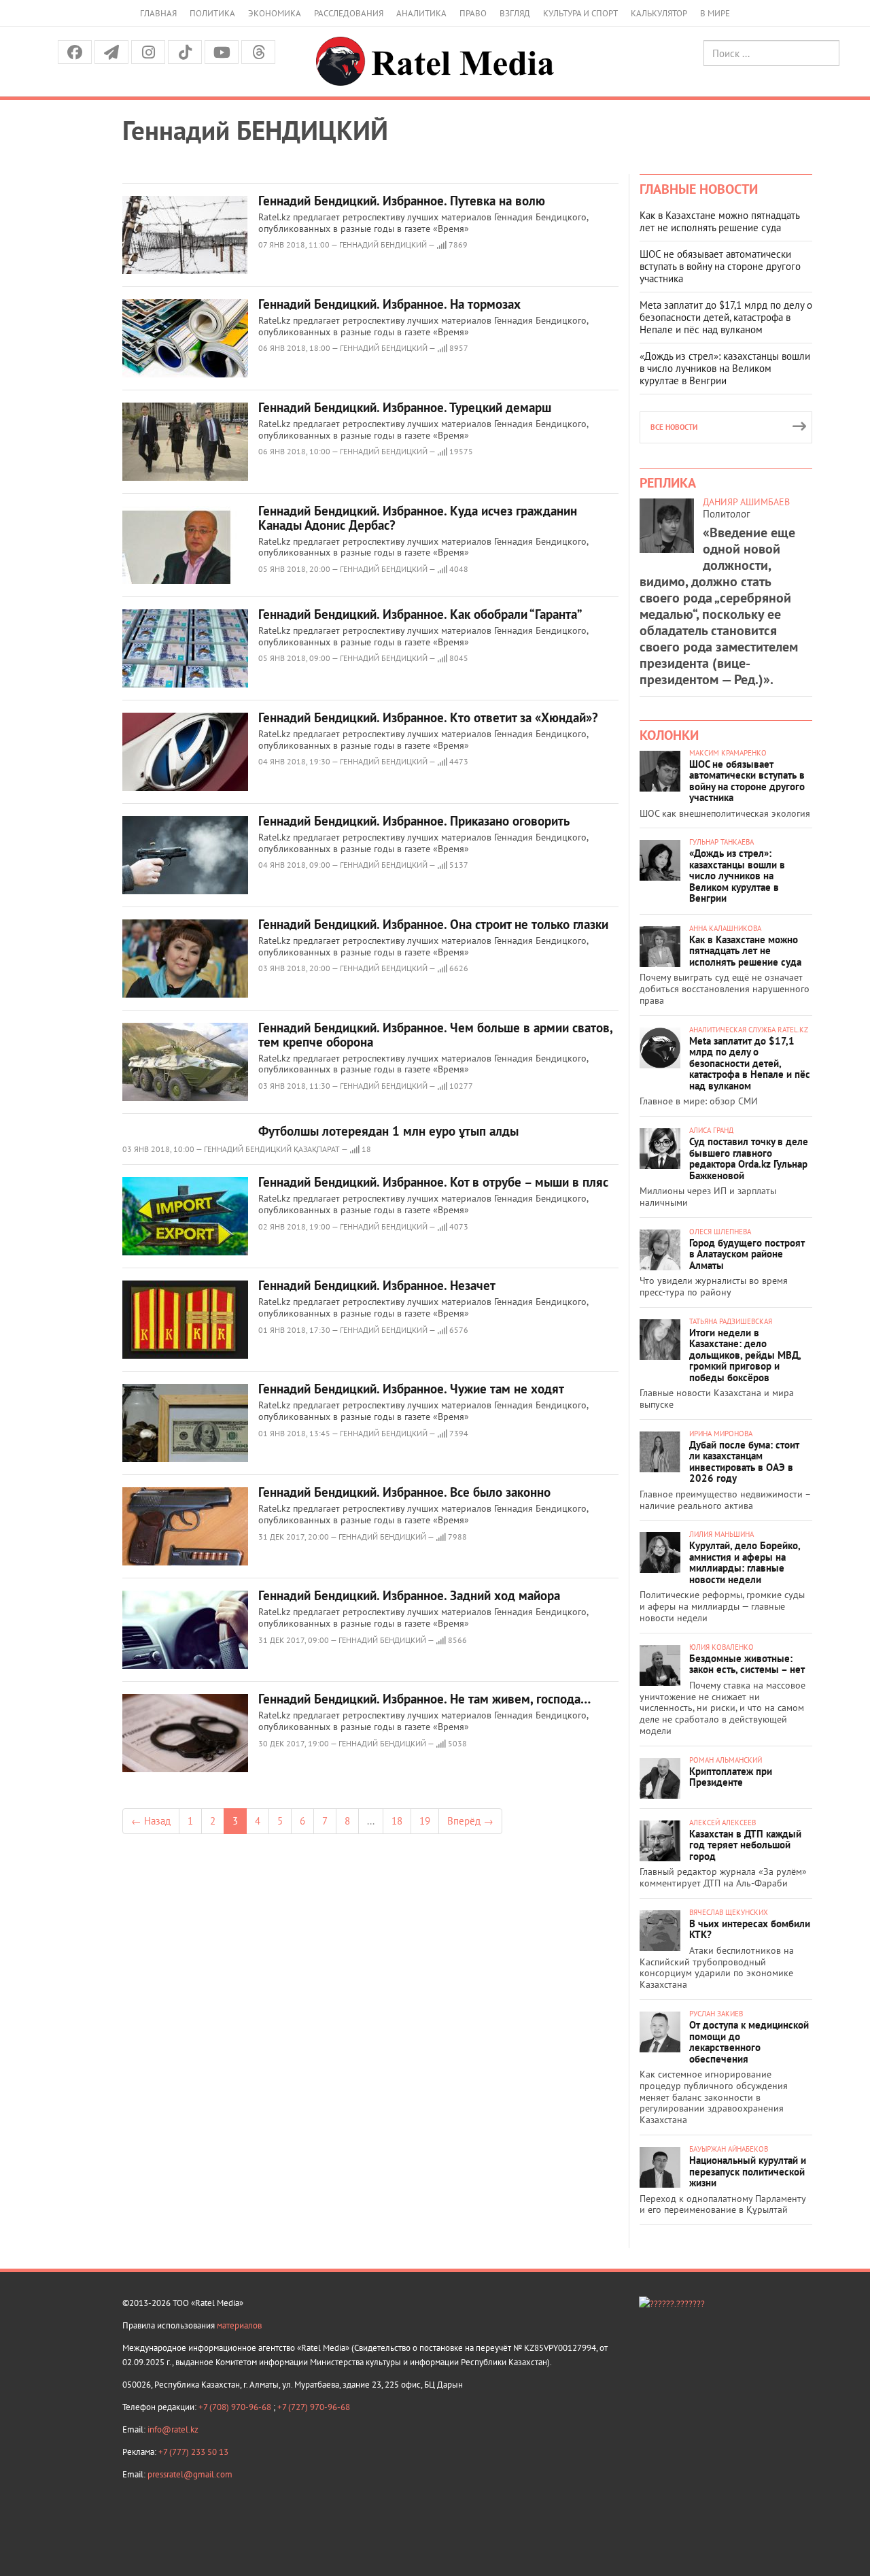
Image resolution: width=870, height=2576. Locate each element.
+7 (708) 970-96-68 (236, 2407)
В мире (715, 13)
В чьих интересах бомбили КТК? (750, 1929)
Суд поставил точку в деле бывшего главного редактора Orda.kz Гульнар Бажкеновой (749, 1158)
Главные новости (699, 189)
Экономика (275, 13)
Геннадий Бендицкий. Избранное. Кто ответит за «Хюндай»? (428, 717)
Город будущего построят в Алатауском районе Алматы (747, 1254)
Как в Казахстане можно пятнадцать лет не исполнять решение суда (719, 221)
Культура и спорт (580, 13)
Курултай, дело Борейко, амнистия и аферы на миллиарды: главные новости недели (745, 1562)
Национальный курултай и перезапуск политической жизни (748, 2171)
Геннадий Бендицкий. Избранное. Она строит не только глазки (433, 924)
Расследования (349, 13)
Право (473, 13)
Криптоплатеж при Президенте (731, 1777)
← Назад (151, 1821)
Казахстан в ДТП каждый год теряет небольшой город (745, 1845)
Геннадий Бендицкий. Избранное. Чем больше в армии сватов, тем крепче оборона (435, 1035)
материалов (239, 2325)
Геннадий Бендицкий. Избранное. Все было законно (404, 1492)
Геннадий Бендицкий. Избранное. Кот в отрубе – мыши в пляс (433, 1182)
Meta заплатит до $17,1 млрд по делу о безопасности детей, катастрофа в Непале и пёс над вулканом (726, 317)
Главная (158, 13)
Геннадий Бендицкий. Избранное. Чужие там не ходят (411, 1389)
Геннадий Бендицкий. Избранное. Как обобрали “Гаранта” (420, 614)
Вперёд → (470, 1821)
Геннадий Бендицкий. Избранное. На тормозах (389, 304)
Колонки (669, 735)
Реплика (668, 483)
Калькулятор (659, 13)
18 (397, 1821)
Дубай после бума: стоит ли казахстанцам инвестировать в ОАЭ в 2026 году (744, 1462)
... (371, 1821)
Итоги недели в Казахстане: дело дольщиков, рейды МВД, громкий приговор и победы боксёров (745, 1355)
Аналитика (421, 13)
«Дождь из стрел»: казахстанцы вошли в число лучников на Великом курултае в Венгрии (725, 368)
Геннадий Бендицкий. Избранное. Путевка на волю (402, 201)
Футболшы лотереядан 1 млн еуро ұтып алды (388, 1131)
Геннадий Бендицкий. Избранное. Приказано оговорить (414, 821)
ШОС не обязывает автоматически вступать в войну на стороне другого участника (720, 266)
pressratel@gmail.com (190, 2474)
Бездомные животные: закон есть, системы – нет (747, 1664)
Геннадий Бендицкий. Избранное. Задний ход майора (409, 1595)
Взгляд (515, 13)
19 (425, 1821)
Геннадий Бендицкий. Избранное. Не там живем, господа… (424, 1699)
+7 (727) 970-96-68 (314, 2407)
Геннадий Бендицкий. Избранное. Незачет (377, 1285)
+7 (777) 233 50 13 (193, 2452)
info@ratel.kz (173, 2429)
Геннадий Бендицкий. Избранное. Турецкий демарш (405, 407)
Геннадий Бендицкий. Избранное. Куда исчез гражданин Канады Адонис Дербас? (418, 518)
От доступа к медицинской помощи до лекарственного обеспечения (749, 2042)
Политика (212, 13)
